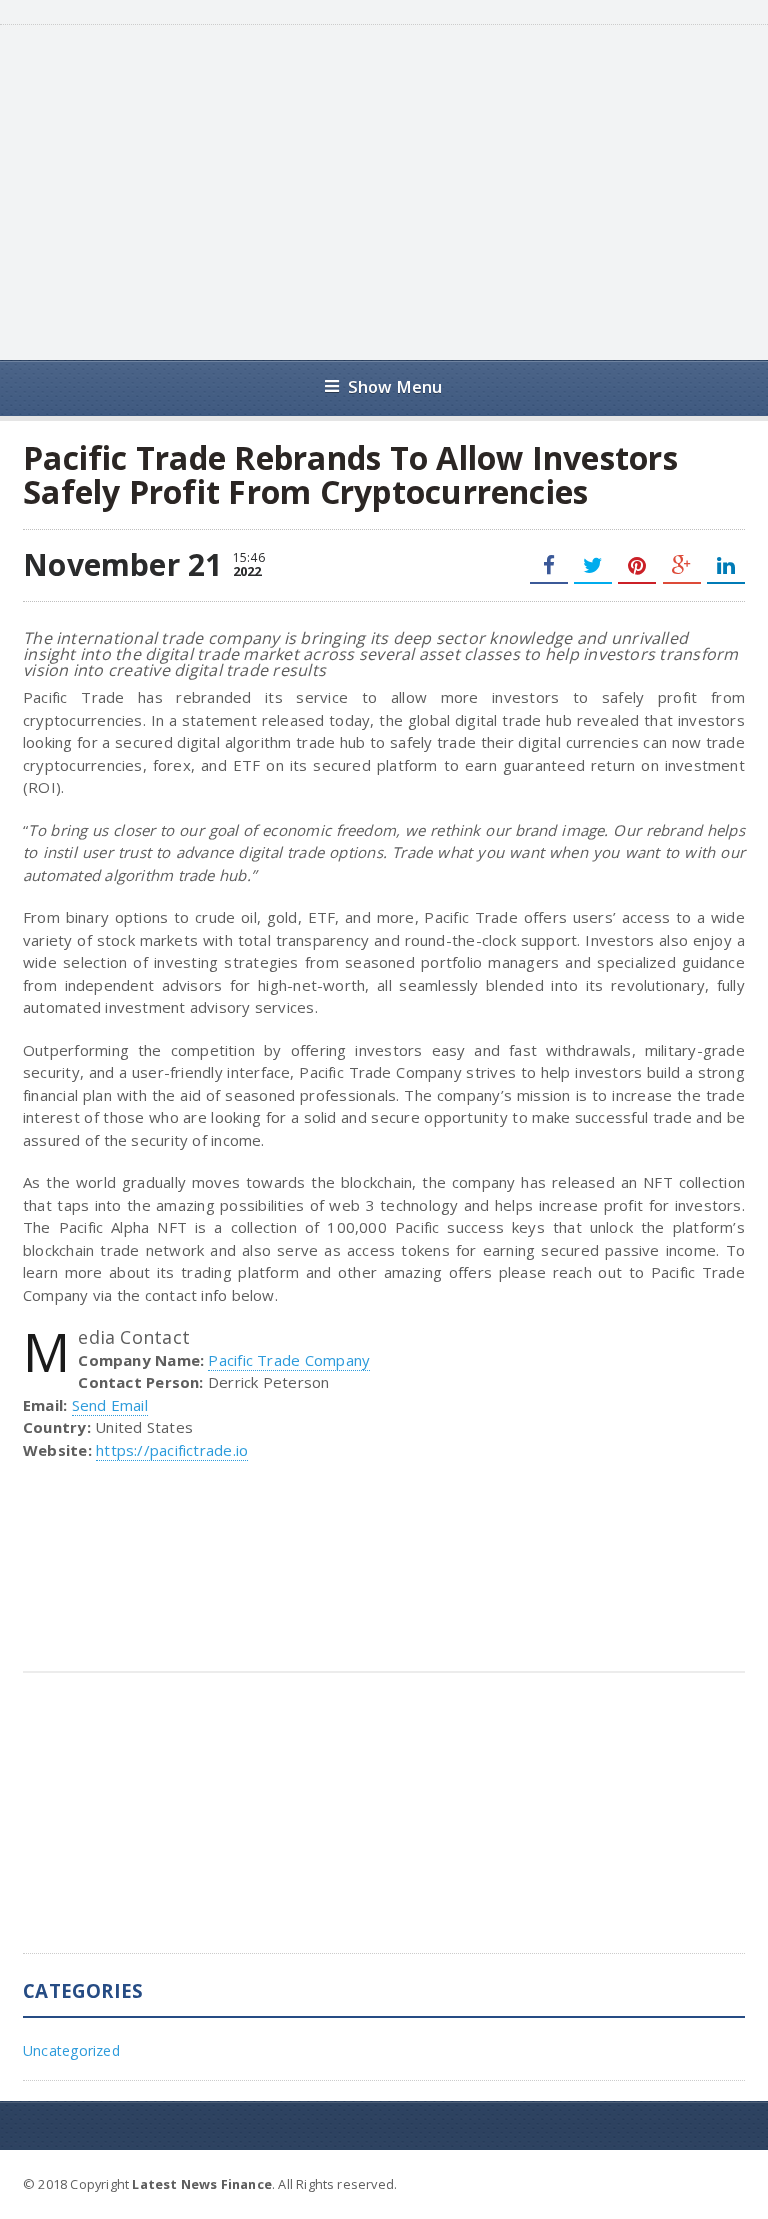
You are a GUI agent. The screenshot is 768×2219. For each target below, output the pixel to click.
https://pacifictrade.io (172, 1450)
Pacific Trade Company (289, 1360)
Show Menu (395, 386)
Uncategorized (71, 2050)
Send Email (110, 1405)
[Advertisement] (410, 190)
